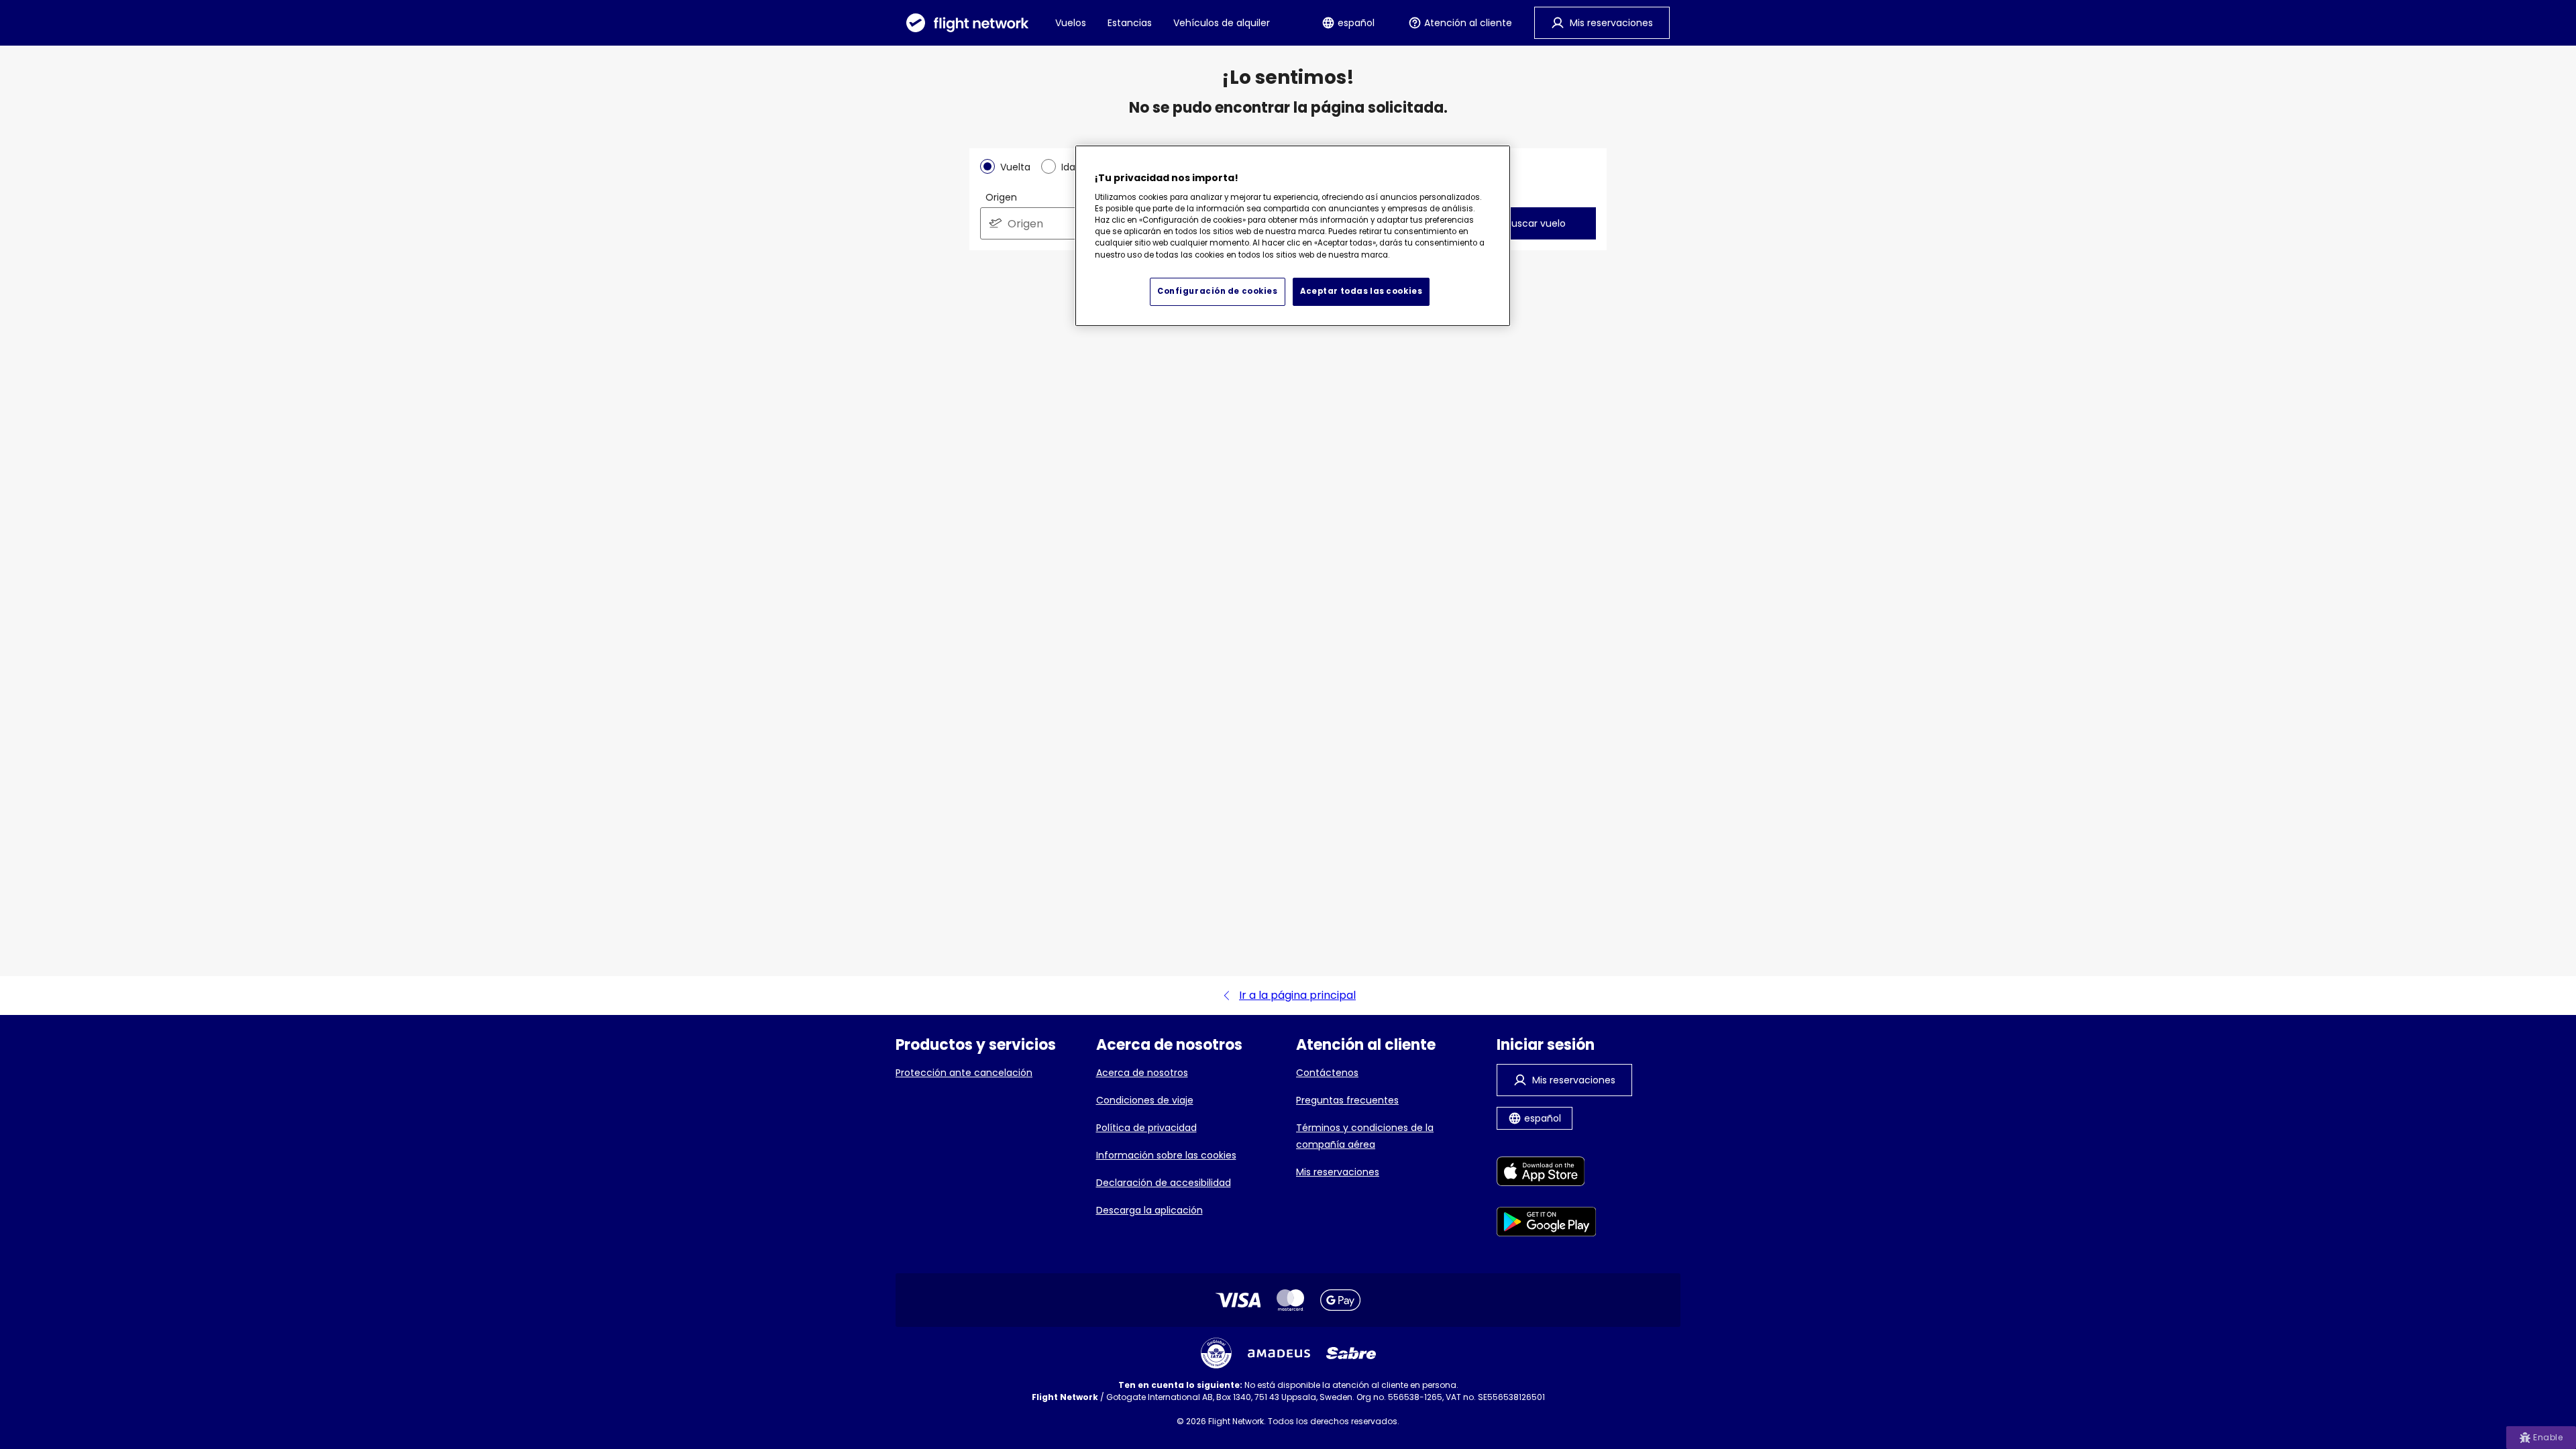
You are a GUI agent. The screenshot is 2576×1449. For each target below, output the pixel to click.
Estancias (1130, 23)
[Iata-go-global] (1216, 1353)
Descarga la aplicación (1149, 1210)
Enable (2548, 1437)
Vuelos (1071, 23)
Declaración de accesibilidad (1164, 1183)
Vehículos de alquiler (1222, 23)
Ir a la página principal (1297, 995)
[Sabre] (1351, 1353)
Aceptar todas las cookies (1361, 291)
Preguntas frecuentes (1347, 1100)
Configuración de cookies (1218, 291)
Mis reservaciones (1338, 1172)
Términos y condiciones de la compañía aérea (1365, 1136)
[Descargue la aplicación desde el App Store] (1547, 1174)
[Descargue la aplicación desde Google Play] (1547, 1224)
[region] (1293, 236)
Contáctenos (1327, 1073)
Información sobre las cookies (1166, 1155)
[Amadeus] (1279, 1353)
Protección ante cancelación (964, 1073)
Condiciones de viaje (1145, 1100)
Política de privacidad (1146, 1128)
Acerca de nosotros (1142, 1073)
